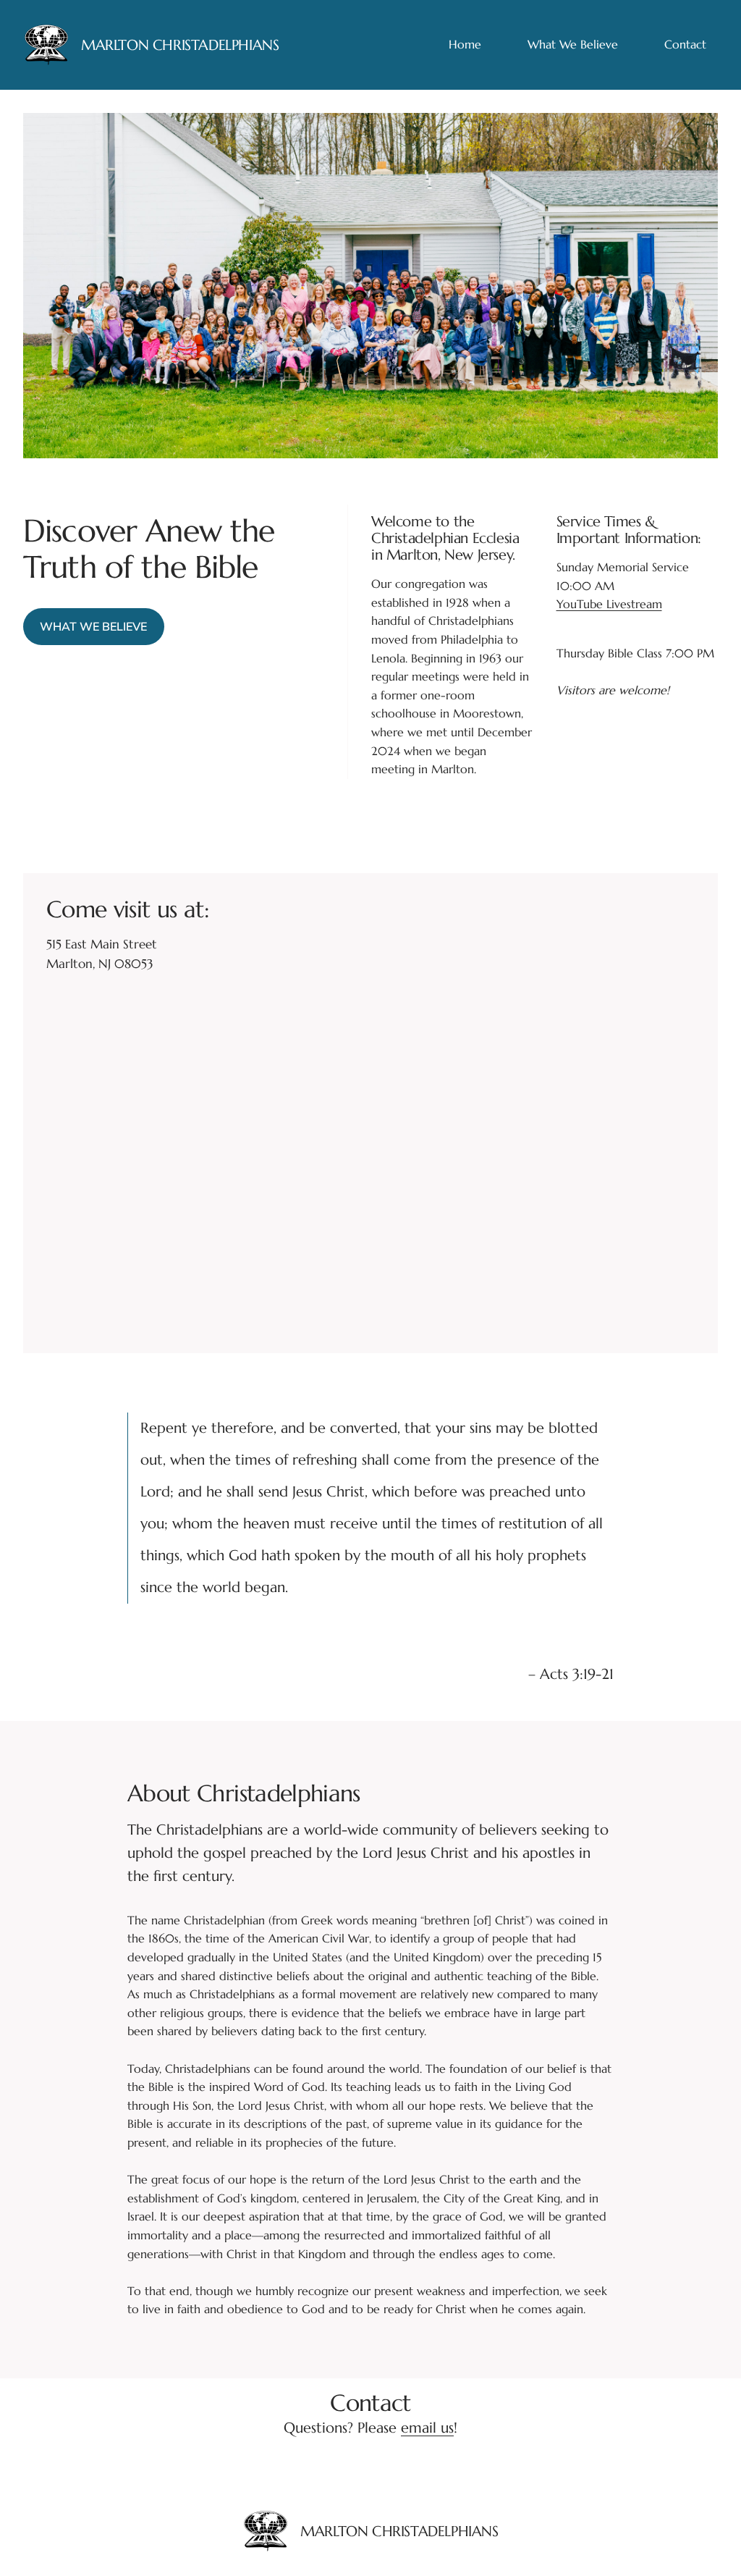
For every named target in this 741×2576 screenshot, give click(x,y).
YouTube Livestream (609, 604)
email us (427, 2428)
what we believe (93, 626)
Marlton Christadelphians (180, 45)
